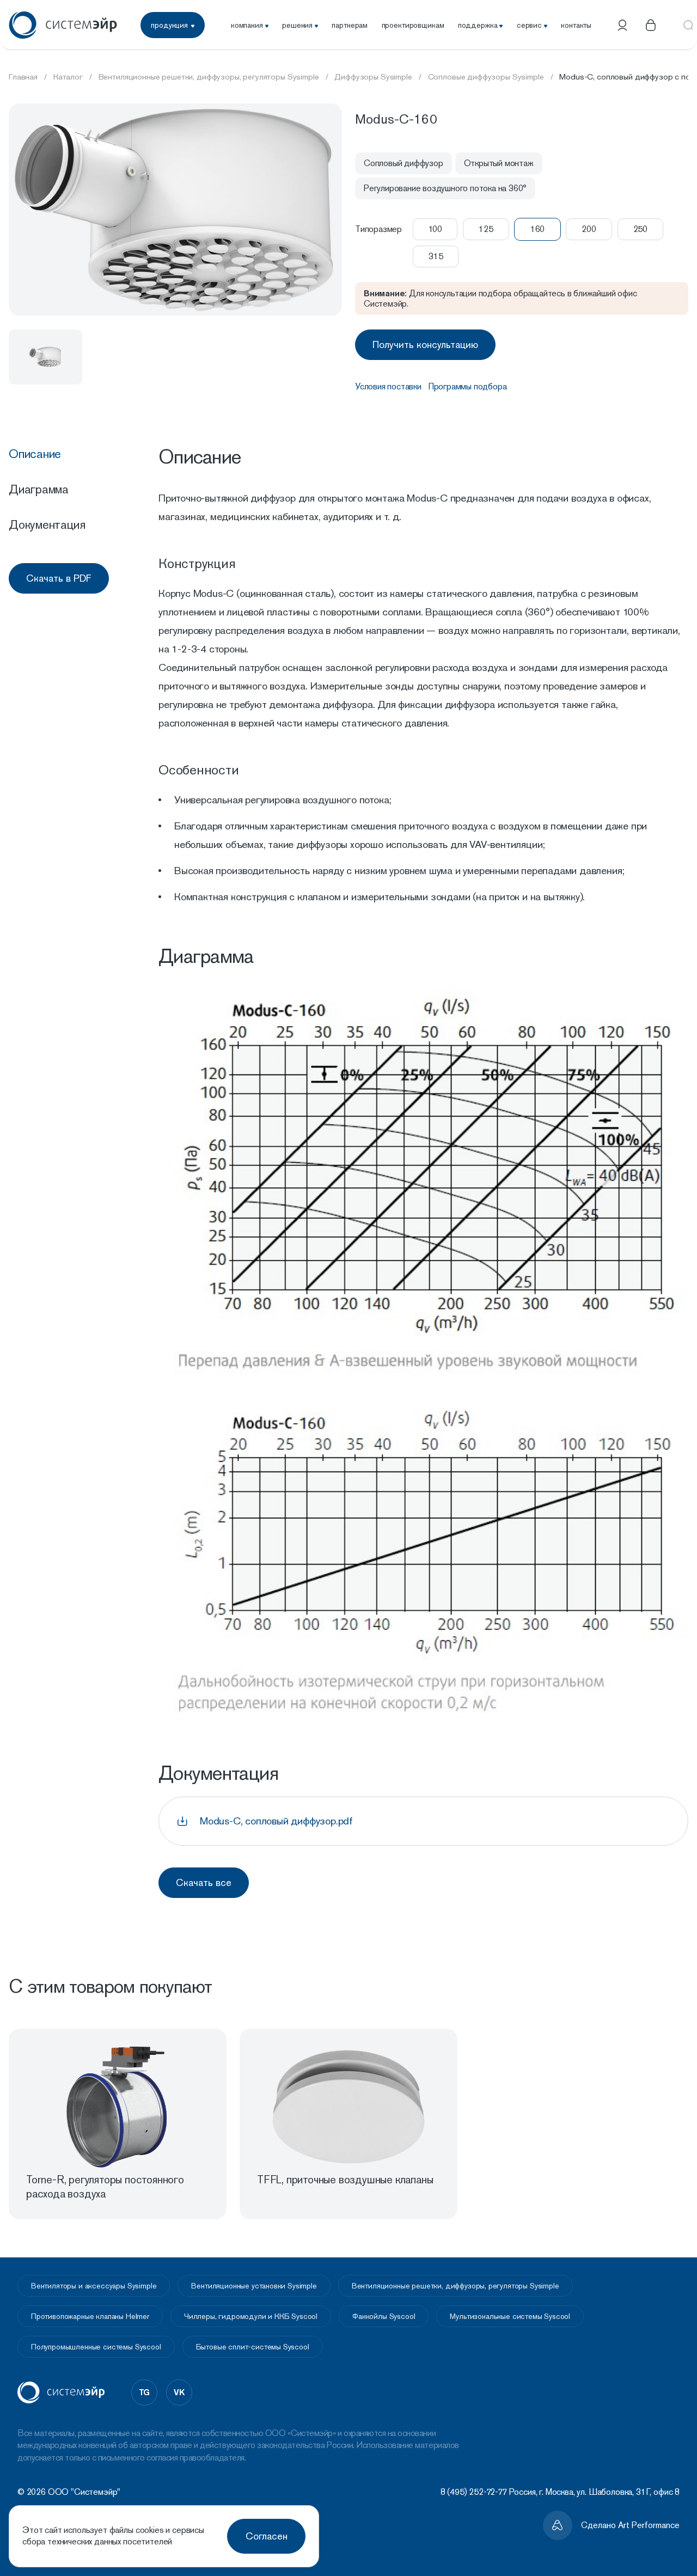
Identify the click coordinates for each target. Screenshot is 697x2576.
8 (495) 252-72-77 (474, 2492)
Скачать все (204, 1882)
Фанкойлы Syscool (384, 2316)
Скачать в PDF (59, 578)
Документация (47, 524)
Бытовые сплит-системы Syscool (253, 2347)
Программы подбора (467, 386)
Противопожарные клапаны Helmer (90, 2316)
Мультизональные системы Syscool (510, 2316)
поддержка (478, 25)
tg (145, 2392)
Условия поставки (388, 386)
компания (247, 25)
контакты (576, 25)
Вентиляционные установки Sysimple (254, 2286)
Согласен (267, 2536)
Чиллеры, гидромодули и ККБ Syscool (251, 2316)
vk (179, 2392)
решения (297, 25)
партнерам (350, 25)
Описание (35, 454)
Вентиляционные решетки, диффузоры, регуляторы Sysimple (456, 2286)
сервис (529, 25)
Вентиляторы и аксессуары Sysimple (94, 2286)
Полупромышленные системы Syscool (96, 2347)
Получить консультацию (425, 344)
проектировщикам (413, 25)
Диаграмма (39, 489)
